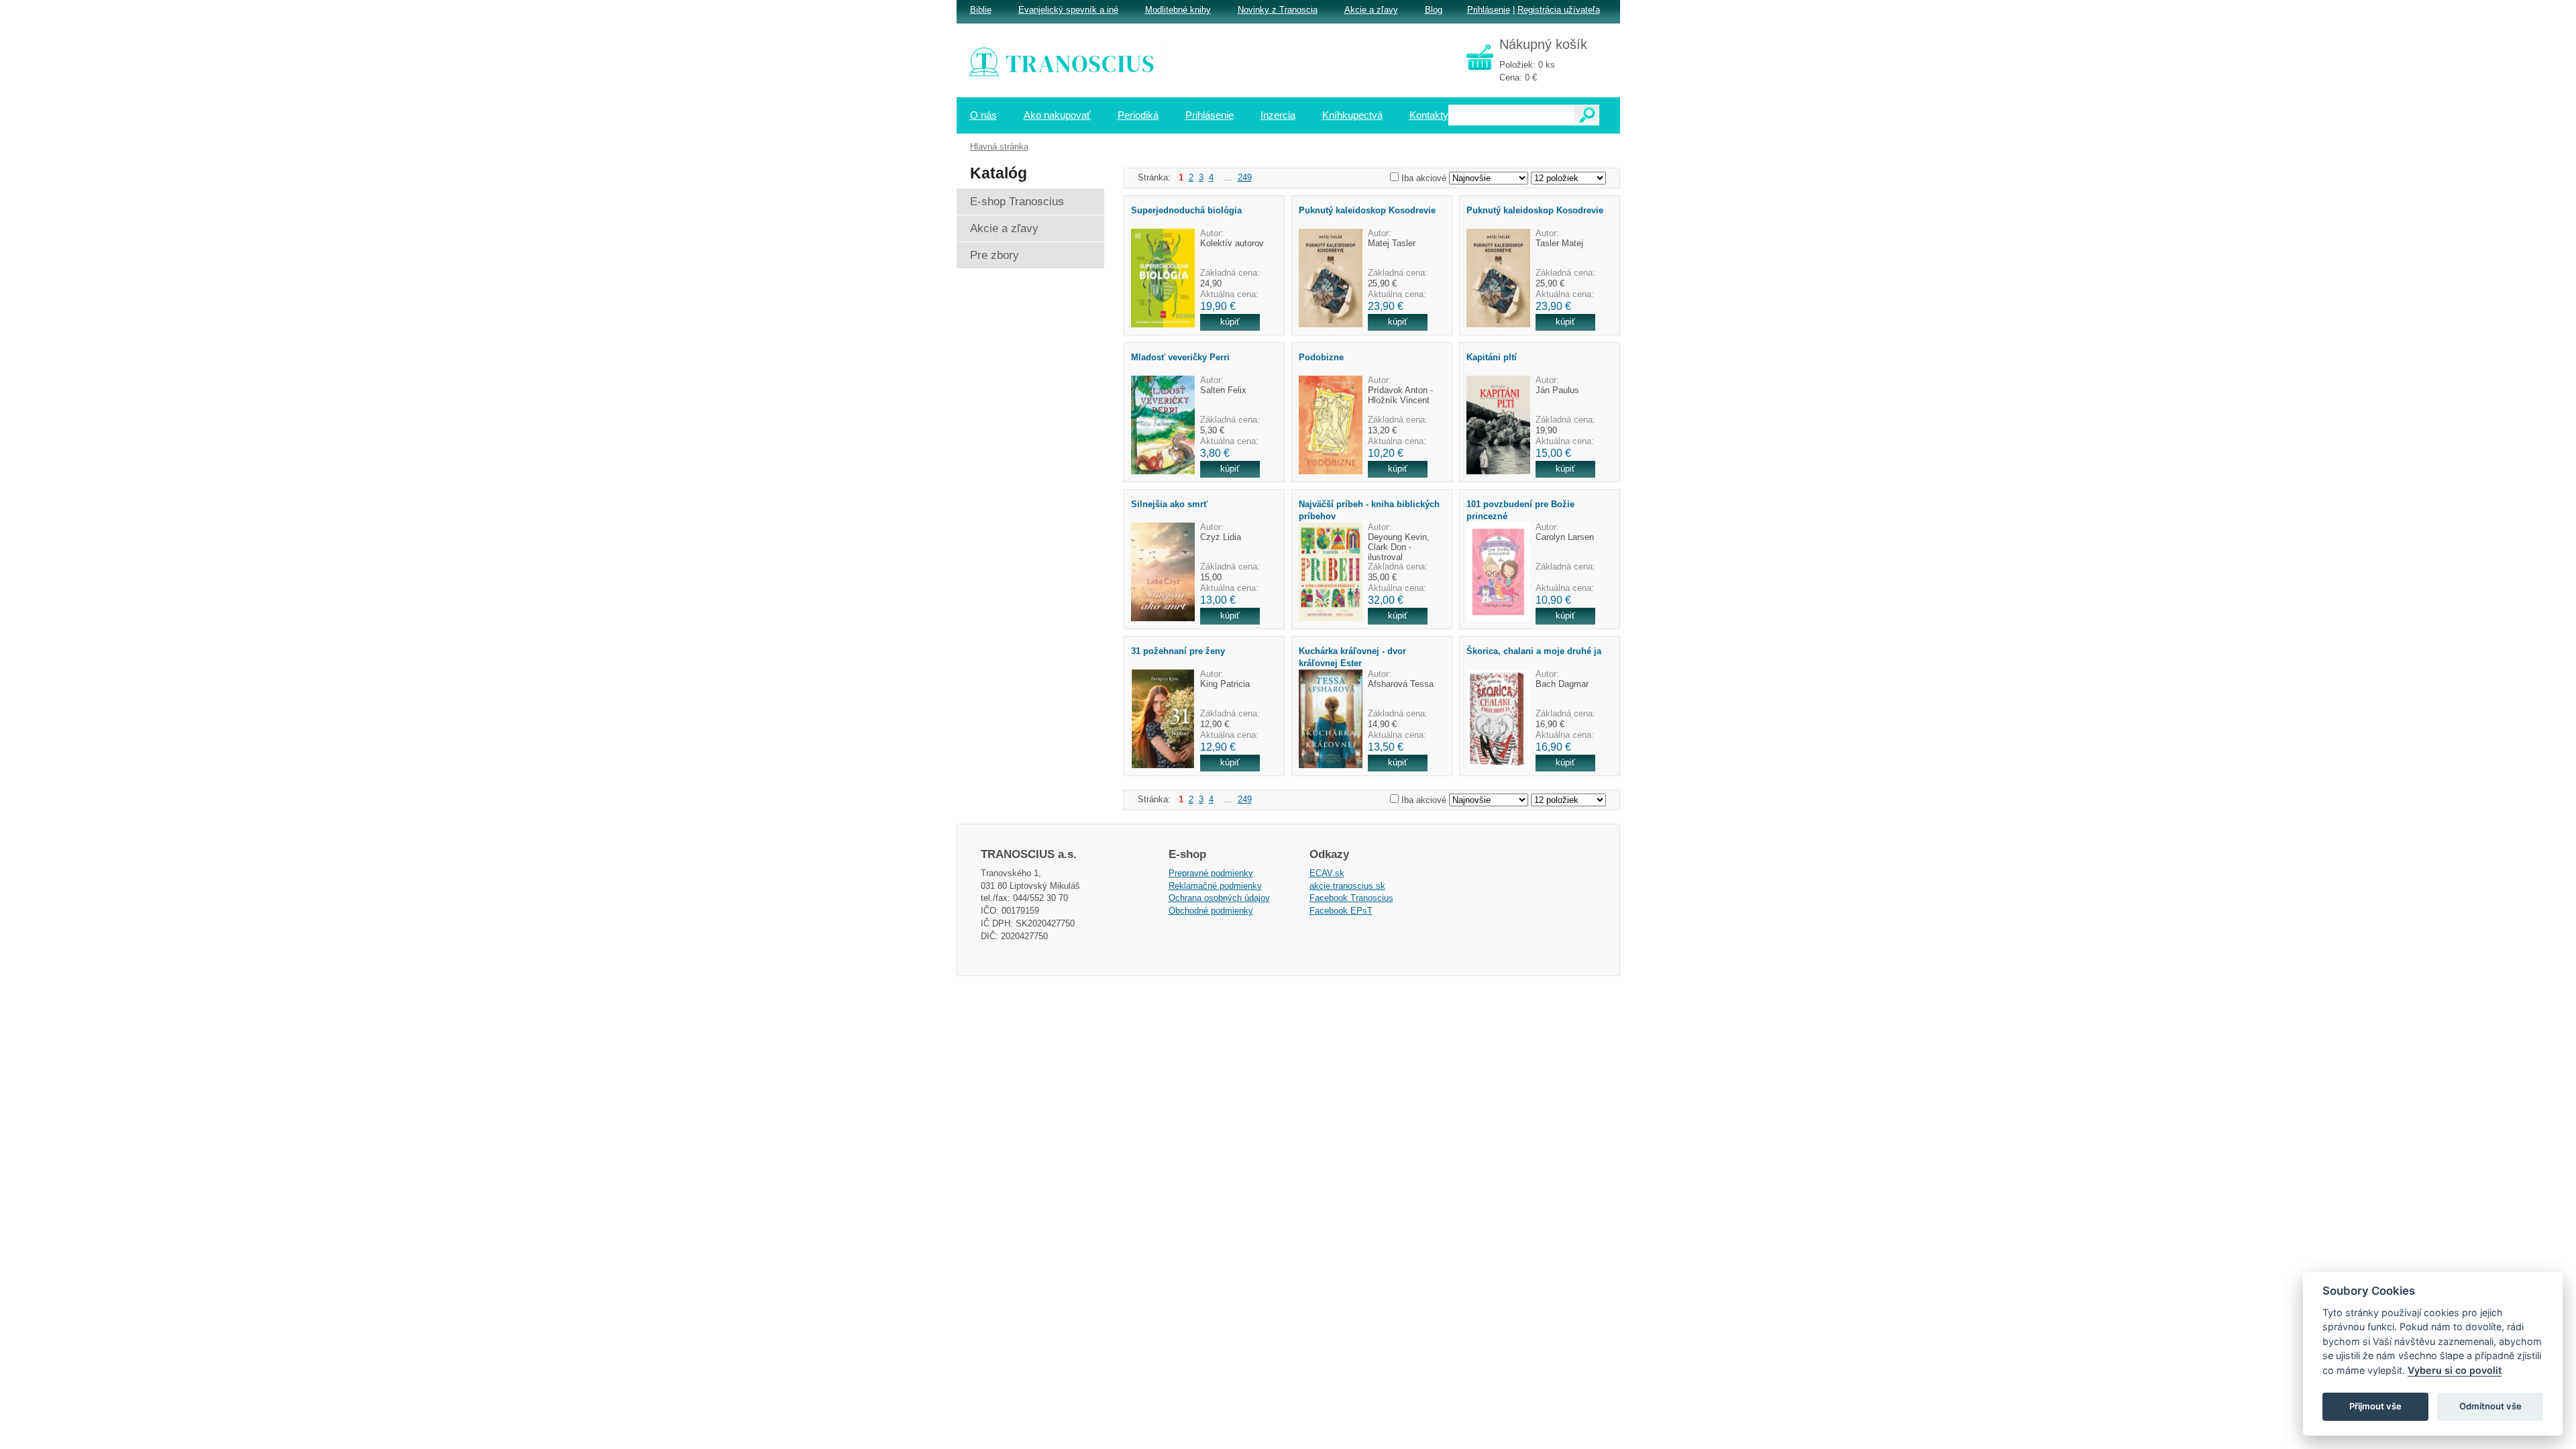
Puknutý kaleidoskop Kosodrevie (1367, 210)
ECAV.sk (1327, 873)
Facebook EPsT (1341, 911)
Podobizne (1321, 357)
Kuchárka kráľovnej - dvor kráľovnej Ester (1352, 657)
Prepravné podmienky (1211, 873)
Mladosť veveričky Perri (1180, 357)
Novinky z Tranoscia (1278, 10)
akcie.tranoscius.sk (1347, 886)
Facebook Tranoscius (1351, 898)
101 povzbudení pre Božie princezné (1520, 510)
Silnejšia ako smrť (1169, 504)
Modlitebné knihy (1178, 10)
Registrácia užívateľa (1559, 10)
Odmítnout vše (2490, 1406)
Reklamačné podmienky (1215, 886)
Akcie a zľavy (1371, 10)
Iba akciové (1424, 178)
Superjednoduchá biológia (1186, 210)
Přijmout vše (2375, 1406)
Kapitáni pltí (1492, 357)
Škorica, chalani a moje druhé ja (1534, 651)
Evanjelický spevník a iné (1068, 10)
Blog (1434, 10)
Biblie (981, 10)
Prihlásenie (1489, 10)
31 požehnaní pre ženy (1178, 651)
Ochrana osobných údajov (1219, 898)
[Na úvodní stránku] (1071, 64)
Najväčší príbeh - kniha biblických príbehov (1369, 510)
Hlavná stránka (999, 147)
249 (1245, 177)
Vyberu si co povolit (2455, 1370)
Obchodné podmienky (1211, 911)
